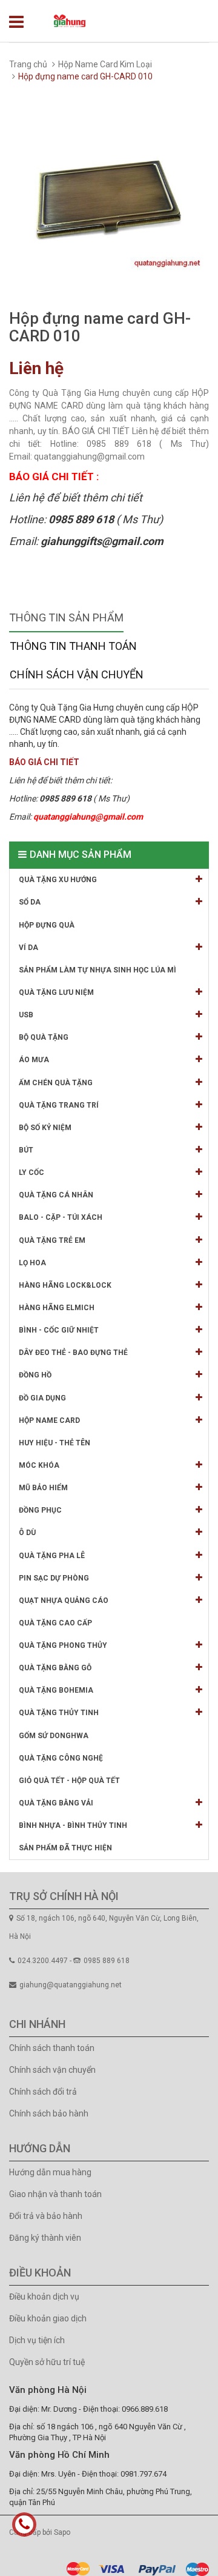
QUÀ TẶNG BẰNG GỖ (55, 1668)
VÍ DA (28, 948)
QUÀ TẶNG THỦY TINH (59, 1713)
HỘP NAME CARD (49, 1420)
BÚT (26, 1150)
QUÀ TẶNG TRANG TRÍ (59, 1105)
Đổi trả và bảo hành (46, 2216)
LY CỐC (31, 1173)
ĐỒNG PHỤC (40, 1510)
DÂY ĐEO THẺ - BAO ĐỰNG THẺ (73, 1353)
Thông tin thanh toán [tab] (73, 646)
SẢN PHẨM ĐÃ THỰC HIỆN (65, 1848)
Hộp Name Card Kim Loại (105, 64)
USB (26, 1015)
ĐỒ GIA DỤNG (42, 1398)
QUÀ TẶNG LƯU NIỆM (56, 992)
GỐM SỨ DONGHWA (54, 1736)
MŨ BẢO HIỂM (43, 1488)
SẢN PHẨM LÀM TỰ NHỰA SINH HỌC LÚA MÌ (97, 970)
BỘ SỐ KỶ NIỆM (45, 1128)
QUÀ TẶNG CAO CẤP (55, 1623)
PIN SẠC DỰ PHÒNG (54, 1578)
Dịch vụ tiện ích (37, 2340)
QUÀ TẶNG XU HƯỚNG (58, 880)
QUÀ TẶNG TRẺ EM (52, 1240)
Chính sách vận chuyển (52, 2070)
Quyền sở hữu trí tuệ (47, 2362)
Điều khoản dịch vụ (44, 2297)
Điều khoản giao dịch (48, 2318)
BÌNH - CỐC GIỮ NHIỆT (59, 1330)
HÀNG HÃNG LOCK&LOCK (65, 1285)
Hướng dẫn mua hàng (50, 2172)
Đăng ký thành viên (45, 2238)
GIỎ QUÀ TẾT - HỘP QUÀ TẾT (69, 1781)
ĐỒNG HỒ (35, 1375)
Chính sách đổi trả (43, 2092)
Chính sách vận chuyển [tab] (77, 674)
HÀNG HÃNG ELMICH (57, 1308)
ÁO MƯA (34, 1060)
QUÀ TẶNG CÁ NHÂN (56, 1195)
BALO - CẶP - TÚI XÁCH (61, 1217)
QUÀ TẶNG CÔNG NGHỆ (61, 1758)
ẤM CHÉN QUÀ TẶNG (56, 1083)
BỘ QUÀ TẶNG (44, 1037)
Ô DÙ (27, 1533)
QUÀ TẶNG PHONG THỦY (63, 1645)
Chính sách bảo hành (49, 2113)
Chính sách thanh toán (52, 2048)
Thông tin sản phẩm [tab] (66, 617)
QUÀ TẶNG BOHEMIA (56, 1690)
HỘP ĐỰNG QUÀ (47, 925)
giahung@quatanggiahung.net (71, 1985)
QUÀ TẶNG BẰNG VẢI (56, 1803)
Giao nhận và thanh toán (55, 2194)
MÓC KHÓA (39, 1465)
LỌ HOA (32, 1263)
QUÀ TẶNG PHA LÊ (52, 1556)
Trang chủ (28, 64)
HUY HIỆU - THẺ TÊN (54, 1443)
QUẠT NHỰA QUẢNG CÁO (64, 1601)
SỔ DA (30, 902)
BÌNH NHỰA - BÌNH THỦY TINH (73, 1825)
